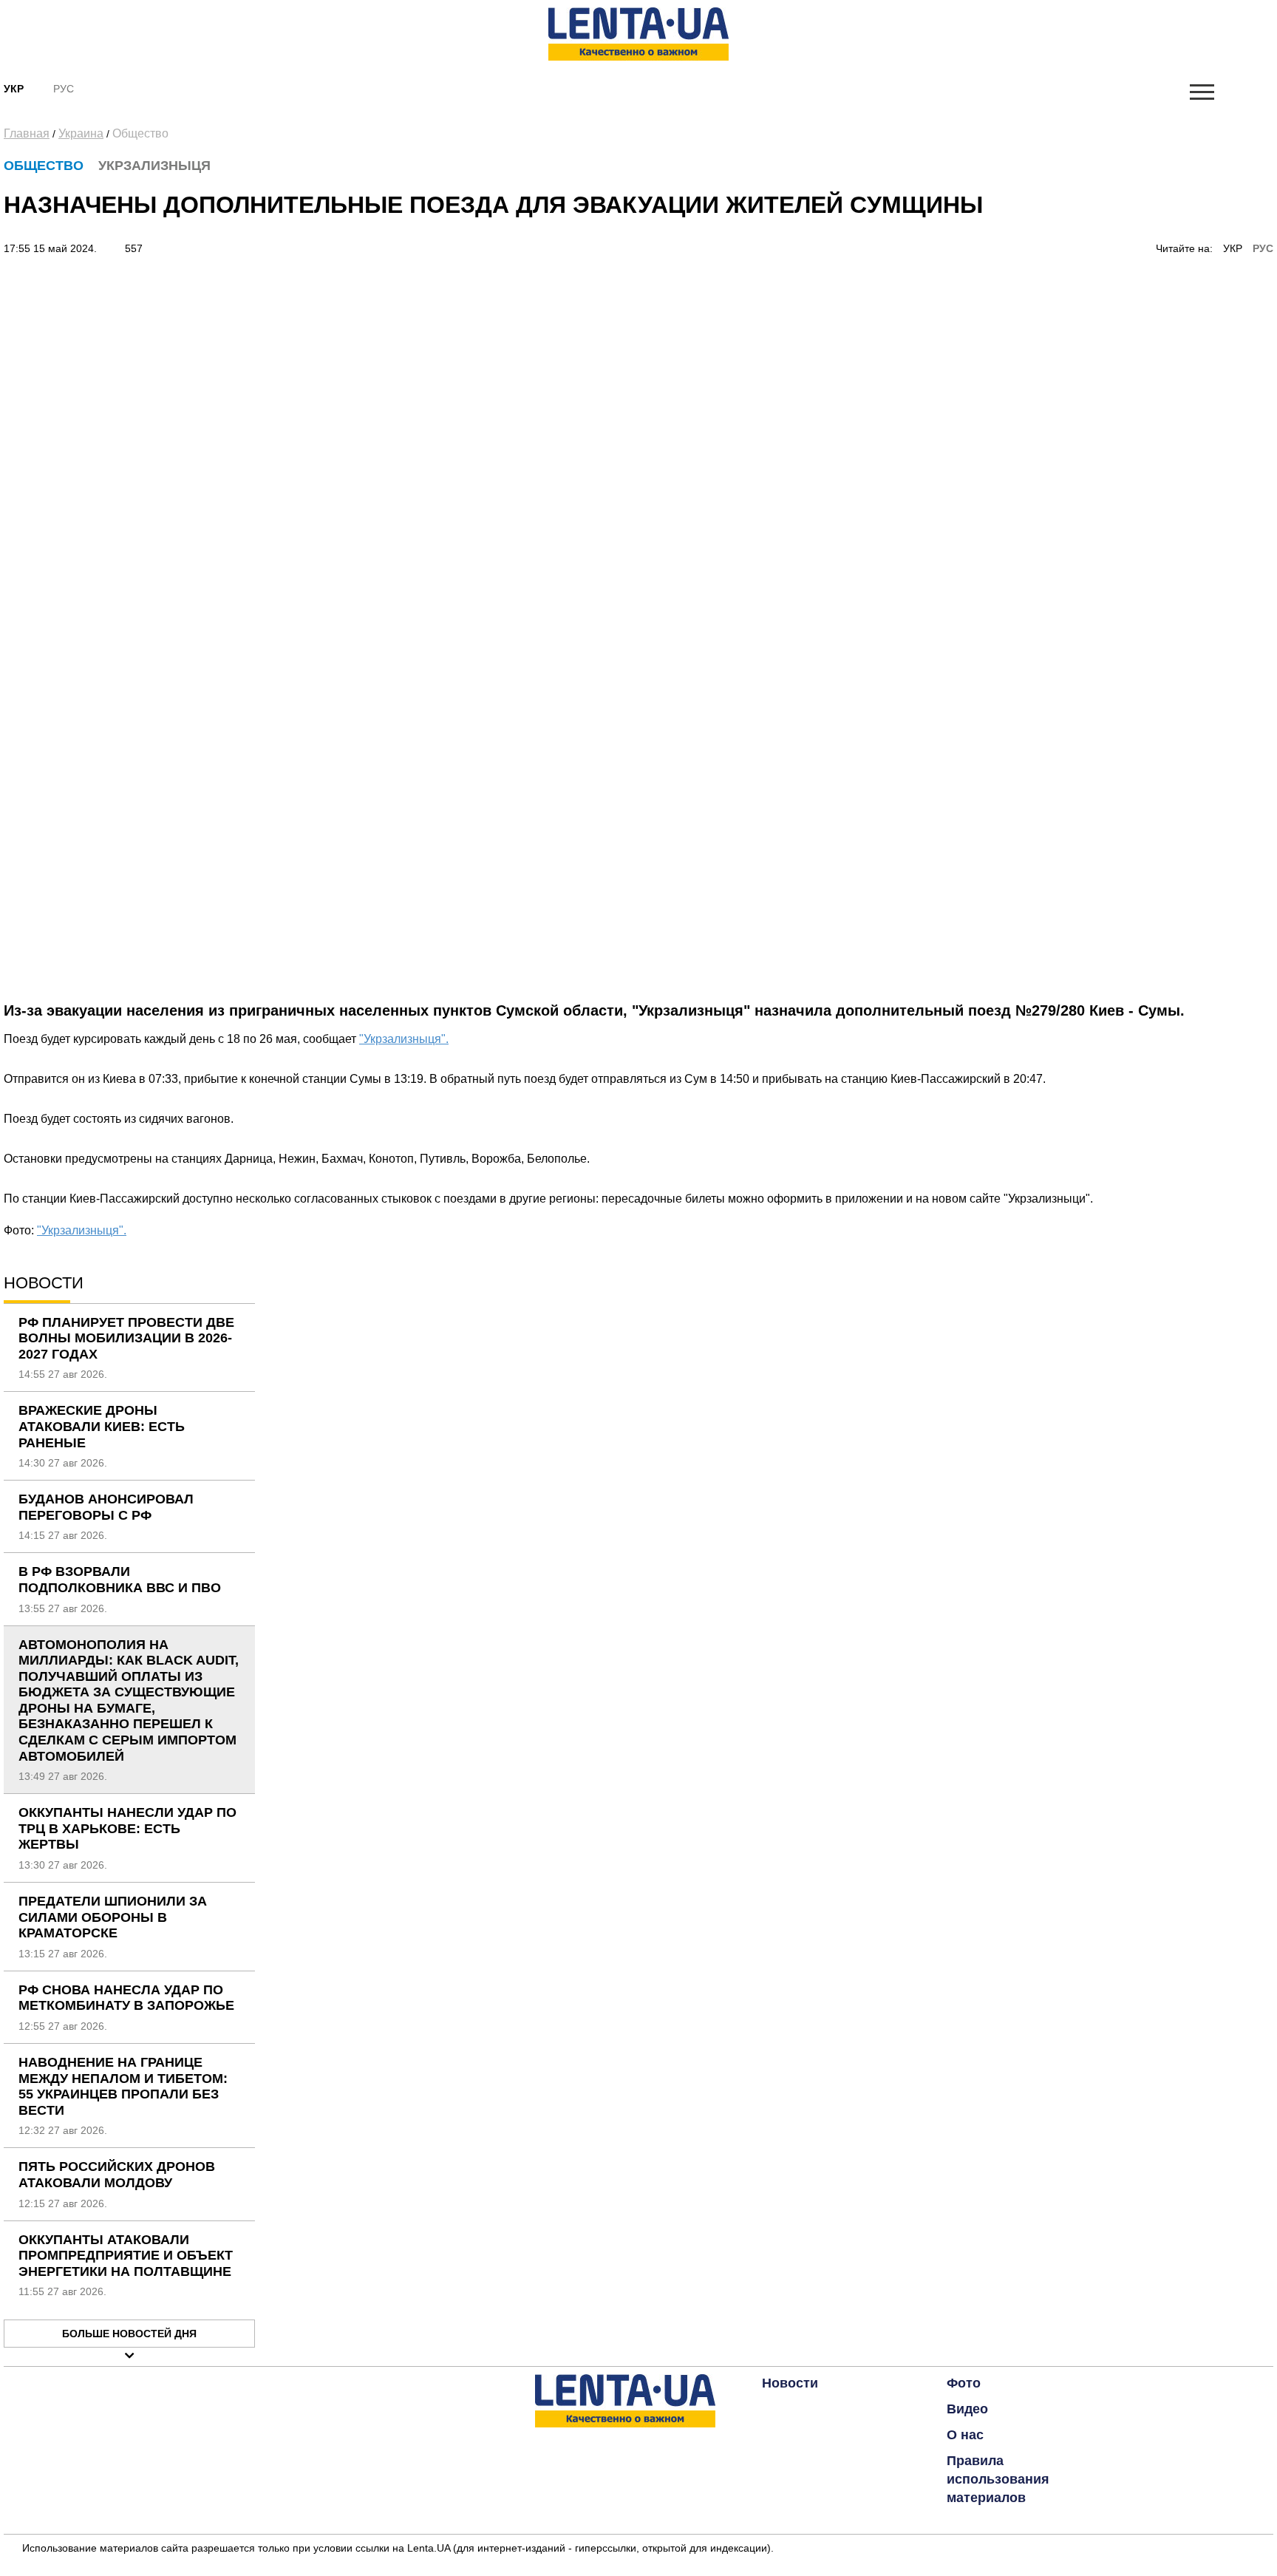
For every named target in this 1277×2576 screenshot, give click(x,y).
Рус (64, 89)
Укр (14, 89)
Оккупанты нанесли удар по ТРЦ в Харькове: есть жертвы (127, 1828)
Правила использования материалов (998, 2479)
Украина (81, 133)
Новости (790, 2383)
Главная (27, 133)
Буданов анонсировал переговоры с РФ (106, 1507)
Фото (964, 2383)
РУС (1263, 248)
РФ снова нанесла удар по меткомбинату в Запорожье (126, 1998)
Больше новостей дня (129, 2334)
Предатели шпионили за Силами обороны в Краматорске (113, 1917)
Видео (967, 2409)
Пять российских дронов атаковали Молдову (117, 2175)
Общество (140, 133)
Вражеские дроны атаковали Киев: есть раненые (102, 1426)
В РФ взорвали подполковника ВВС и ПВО (120, 1580)
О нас (965, 2435)
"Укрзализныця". (404, 1039)
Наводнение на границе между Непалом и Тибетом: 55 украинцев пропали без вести (123, 2086)
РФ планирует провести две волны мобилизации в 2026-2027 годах (126, 1338)
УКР (1233, 248)
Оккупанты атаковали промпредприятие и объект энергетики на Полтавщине (126, 2256)
